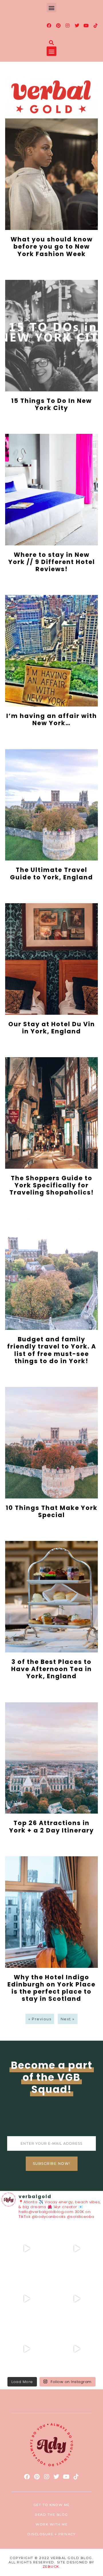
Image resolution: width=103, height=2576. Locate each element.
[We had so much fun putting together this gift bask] (26, 2349)
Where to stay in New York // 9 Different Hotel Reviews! (52, 562)
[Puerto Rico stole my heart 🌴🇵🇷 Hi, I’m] (77, 2299)
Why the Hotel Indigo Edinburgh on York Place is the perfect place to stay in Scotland (51, 1988)
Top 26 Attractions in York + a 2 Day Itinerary (51, 1826)
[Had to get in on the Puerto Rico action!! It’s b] (26, 2299)
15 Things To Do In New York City (51, 404)
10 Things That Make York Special (52, 1511)
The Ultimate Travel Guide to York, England (51, 873)
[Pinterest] (58, 26)
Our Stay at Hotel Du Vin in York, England (52, 1028)
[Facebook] (49, 26)
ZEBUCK (51, 2567)
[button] (51, 8)
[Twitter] (77, 26)
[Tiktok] (96, 26)
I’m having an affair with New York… (52, 719)
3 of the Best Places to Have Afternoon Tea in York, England (51, 1669)
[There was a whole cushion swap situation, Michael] (26, 2249)
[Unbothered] (77, 2349)
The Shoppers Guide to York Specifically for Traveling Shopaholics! (52, 1185)
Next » (68, 2019)
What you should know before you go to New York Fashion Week (52, 246)
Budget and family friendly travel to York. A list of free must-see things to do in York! (52, 1350)
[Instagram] (68, 26)
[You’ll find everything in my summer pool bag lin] (77, 2249)
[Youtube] (86, 26)
